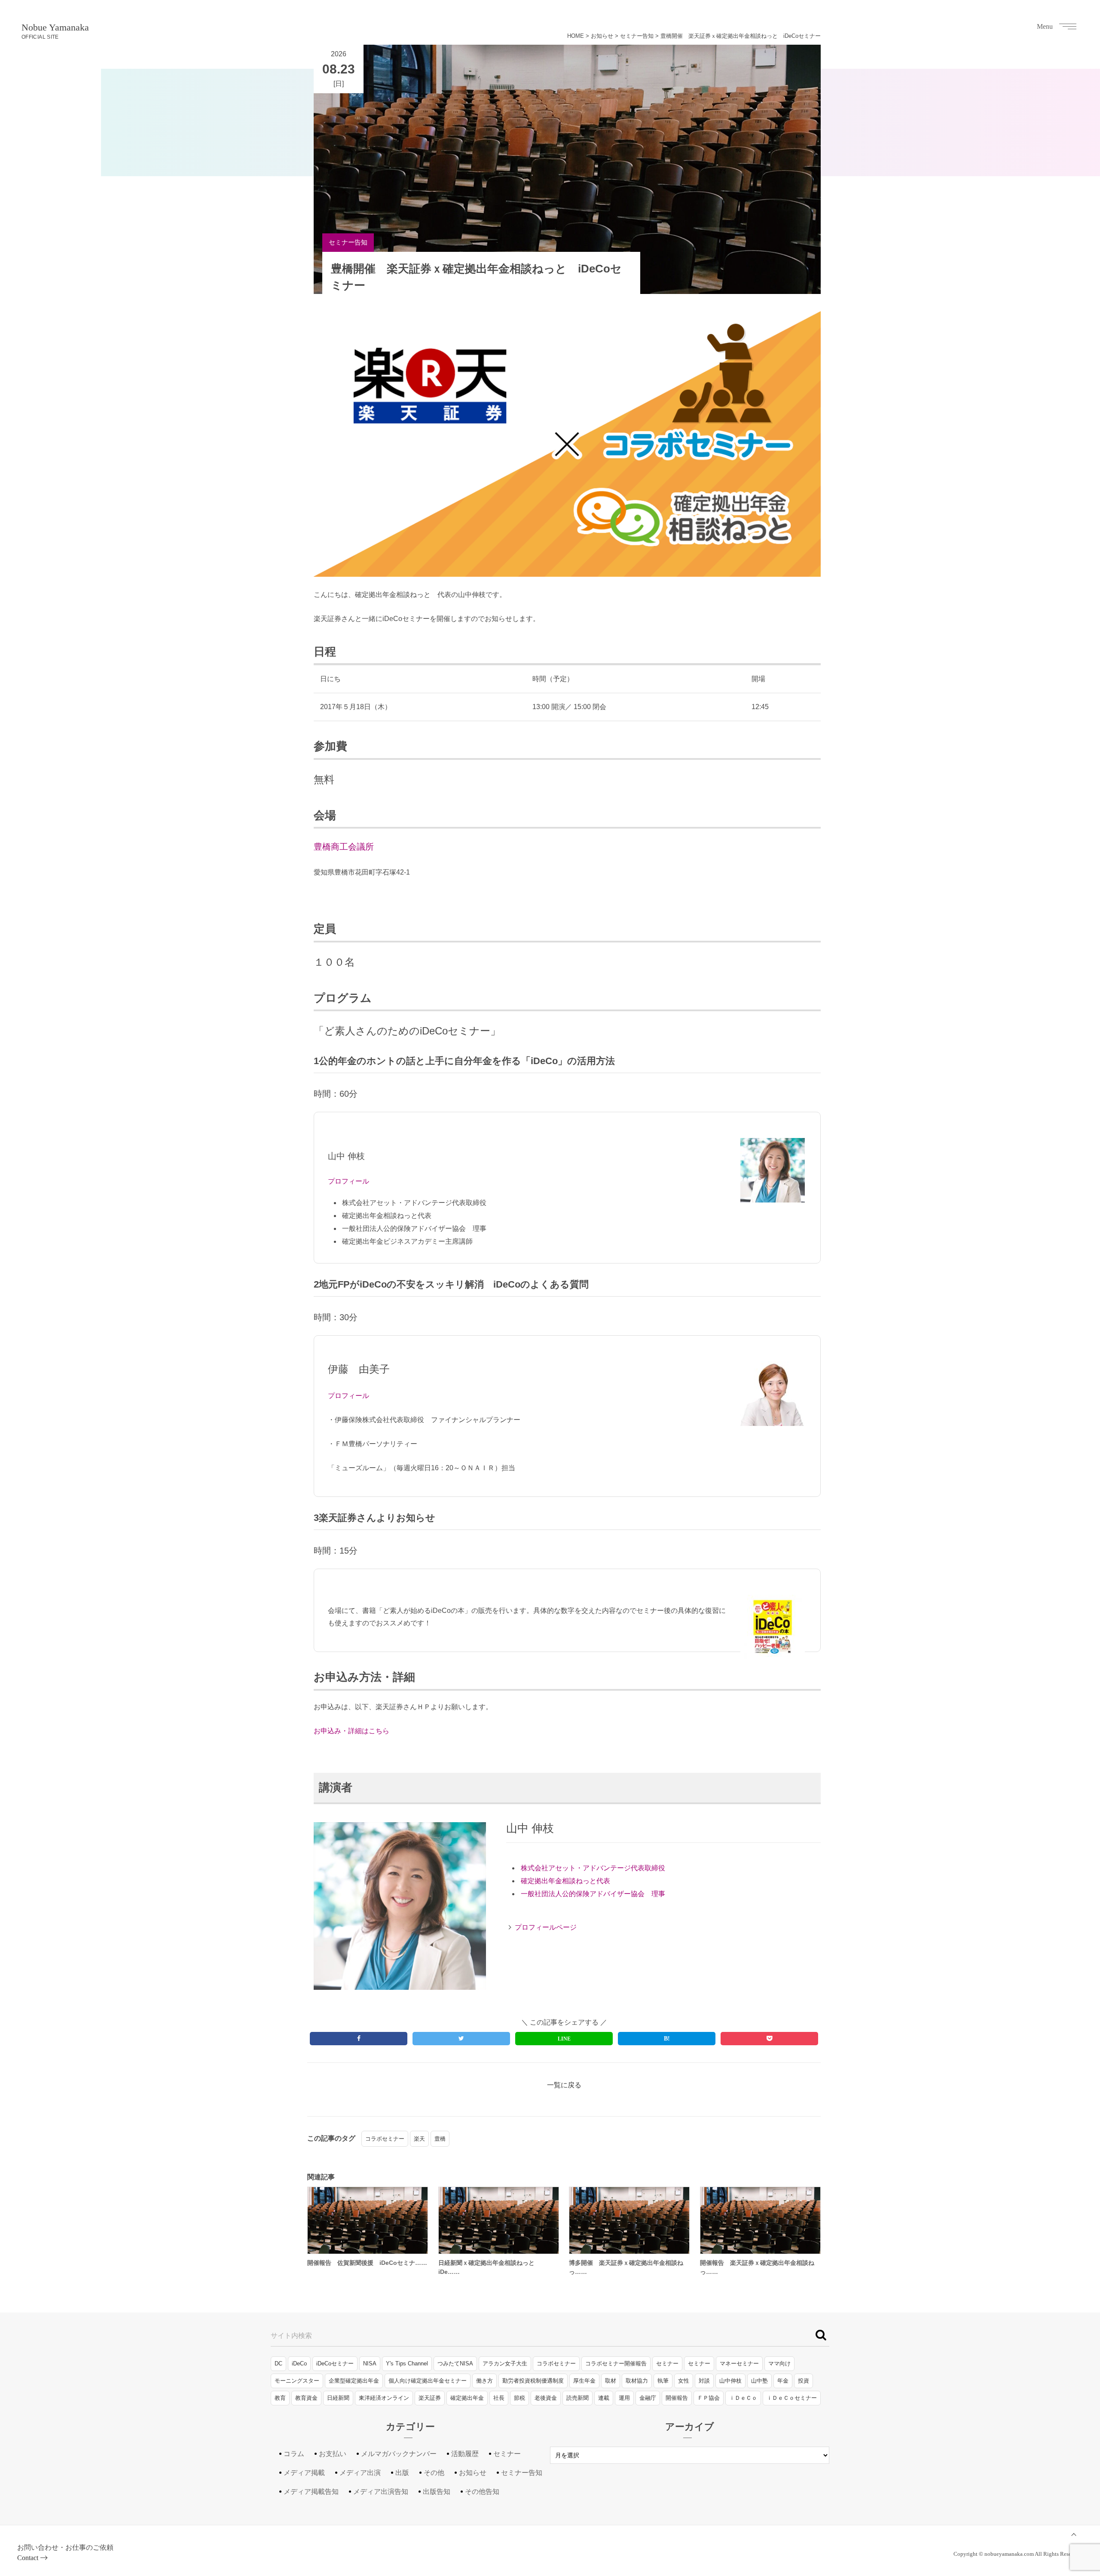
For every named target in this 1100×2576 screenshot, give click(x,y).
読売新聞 (577, 2398)
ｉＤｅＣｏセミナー (792, 2398)
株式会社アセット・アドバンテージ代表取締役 (593, 1868)
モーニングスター (297, 2381)
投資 (804, 2381)
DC (278, 2363)
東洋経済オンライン (384, 2398)
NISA (370, 2363)
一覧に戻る (564, 2085)
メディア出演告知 (381, 2492)
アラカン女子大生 (505, 2363)
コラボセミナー (385, 2139)
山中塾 (759, 2381)
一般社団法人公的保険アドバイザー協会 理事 (593, 1894)
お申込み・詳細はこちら (351, 1731)
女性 (684, 2381)
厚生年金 (584, 2381)
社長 (499, 2398)
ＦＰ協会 (709, 2398)
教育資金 (306, 2398)
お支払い (333, 2454)
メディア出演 (360, 2473)
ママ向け (779, 2363)
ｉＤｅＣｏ (743, 2398)
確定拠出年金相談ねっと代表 (565, 1881)
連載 (604, 2398)
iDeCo (299, 2363)
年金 (783, 2381)
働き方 (484, 2381)
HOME (576, 36)
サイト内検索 (291, 2336)
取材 (611, 2381)
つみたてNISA (455, 2363)
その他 (434, 2473)
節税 (519, 2398)
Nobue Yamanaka (55, 31)
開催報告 (677, 2398)
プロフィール (348, 1181)
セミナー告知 (637, 36)
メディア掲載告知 (311, 2492)
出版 (402, 2473)
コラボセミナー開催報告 (616, 2363)
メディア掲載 (304, 2473)
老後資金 (546, 2398)
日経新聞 (338, 2398)
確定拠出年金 (467, 2398)
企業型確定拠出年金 (354, 2381)
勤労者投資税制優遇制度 (533, 2381)
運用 (624, 2398)
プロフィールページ (546, 1927)
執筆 (663, 2381)
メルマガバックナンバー (399, 2454)
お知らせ (602, 36)
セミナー (667, 2363)
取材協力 (637, 2381)
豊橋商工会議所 (344, 847)
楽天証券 (430, 2398)
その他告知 (482, 2492)
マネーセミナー (739, 2363)
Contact (28, 2558)
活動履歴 (465, 2454)
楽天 (419, 2139)
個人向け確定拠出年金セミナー (428, 2381)
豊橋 (440, 2139)
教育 (280, 2398)
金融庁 (648, 2398)
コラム (294, 2454)
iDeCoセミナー (335, 2363)
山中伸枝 (730, 2381)
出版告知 (437, 2492)
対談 (704, 2381)
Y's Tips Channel (407, 2363)
